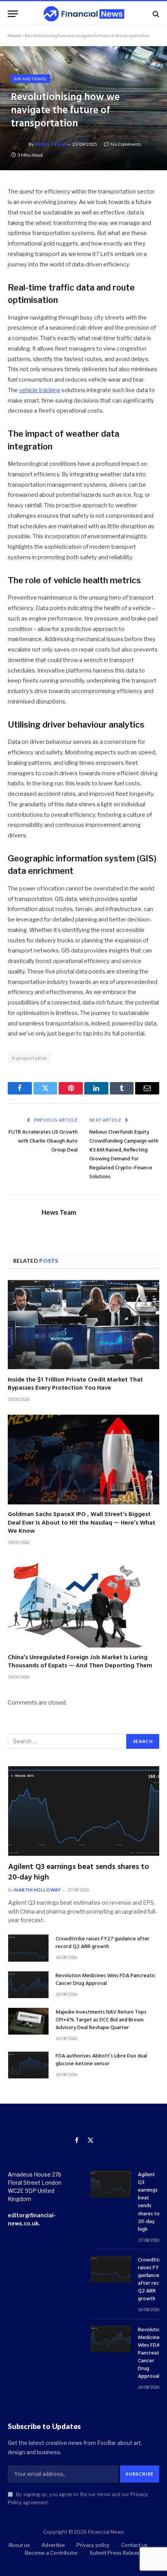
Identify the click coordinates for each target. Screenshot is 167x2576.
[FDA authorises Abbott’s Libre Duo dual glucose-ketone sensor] (28, 2065)
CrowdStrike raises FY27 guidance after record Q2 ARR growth (103, 1943)
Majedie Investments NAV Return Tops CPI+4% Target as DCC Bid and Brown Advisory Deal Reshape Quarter (101, 2020)
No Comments (126, 144)
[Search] (155, 14)
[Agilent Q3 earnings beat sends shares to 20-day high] (84, 1811)
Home (14, 35)
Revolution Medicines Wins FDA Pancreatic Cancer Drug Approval (106, 1980)
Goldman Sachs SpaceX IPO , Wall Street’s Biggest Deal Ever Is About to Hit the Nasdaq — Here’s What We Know (82, 1523)
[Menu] (13, 14)
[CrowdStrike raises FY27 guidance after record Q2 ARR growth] (28, 1948)
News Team (50, 144)
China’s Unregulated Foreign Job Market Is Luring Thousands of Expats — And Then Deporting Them (80, 1662)
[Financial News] (84, 14)
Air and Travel (30, 79)
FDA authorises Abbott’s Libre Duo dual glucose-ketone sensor (101, 2060)
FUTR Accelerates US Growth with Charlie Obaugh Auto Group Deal (43, 1141)
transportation (29, 1058)
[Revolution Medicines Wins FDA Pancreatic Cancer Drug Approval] (28, 1985)
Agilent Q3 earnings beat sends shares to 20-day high (79, 1872)
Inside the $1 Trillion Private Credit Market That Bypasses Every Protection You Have (75, 1384)
